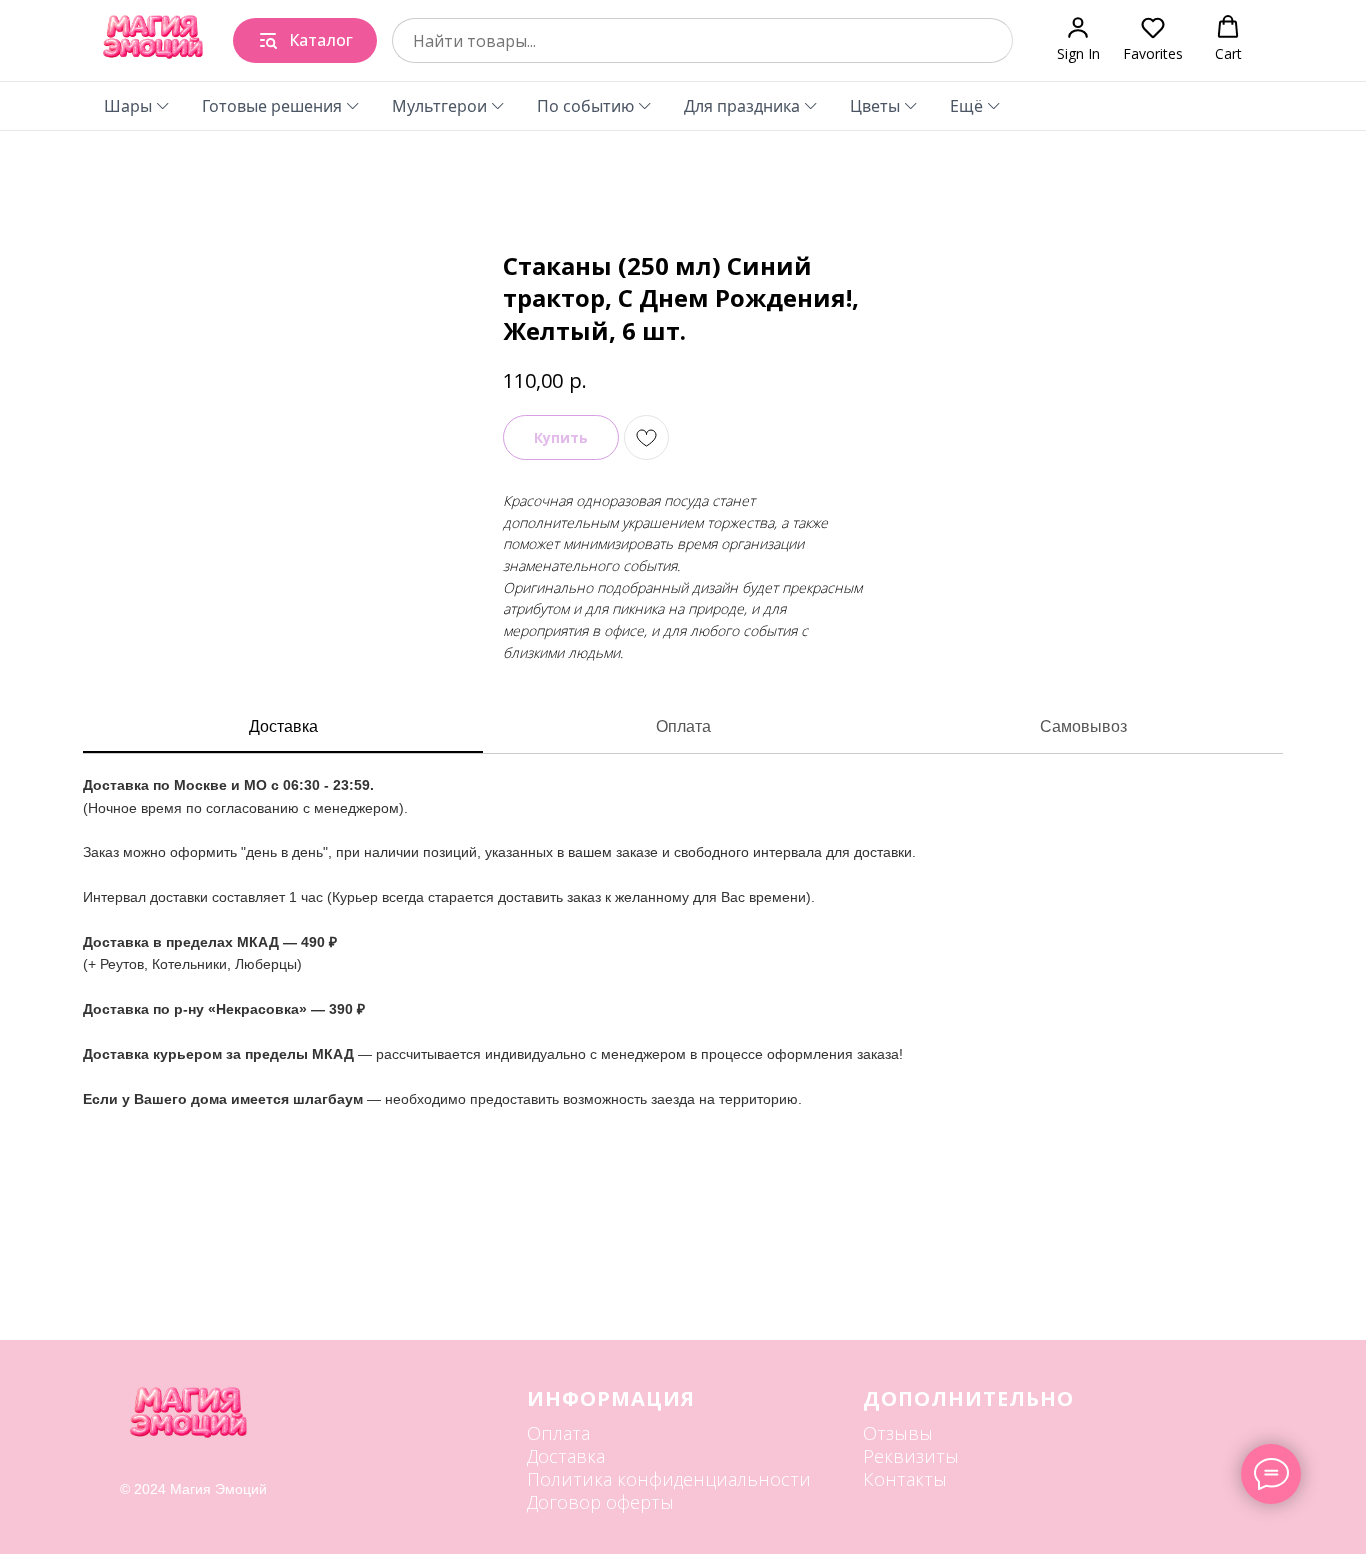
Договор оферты (600, 1502)
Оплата (683, 726)
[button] (1078, 39)
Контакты (905, 1479)
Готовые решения (272, 106)
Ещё (966, 106)
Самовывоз (1083, 726)
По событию (585, 106)
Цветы (875, 106)
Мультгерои (439, 106)
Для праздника (742, 106)
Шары (128, 106)
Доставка (283, 726)
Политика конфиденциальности (669, 1479)
